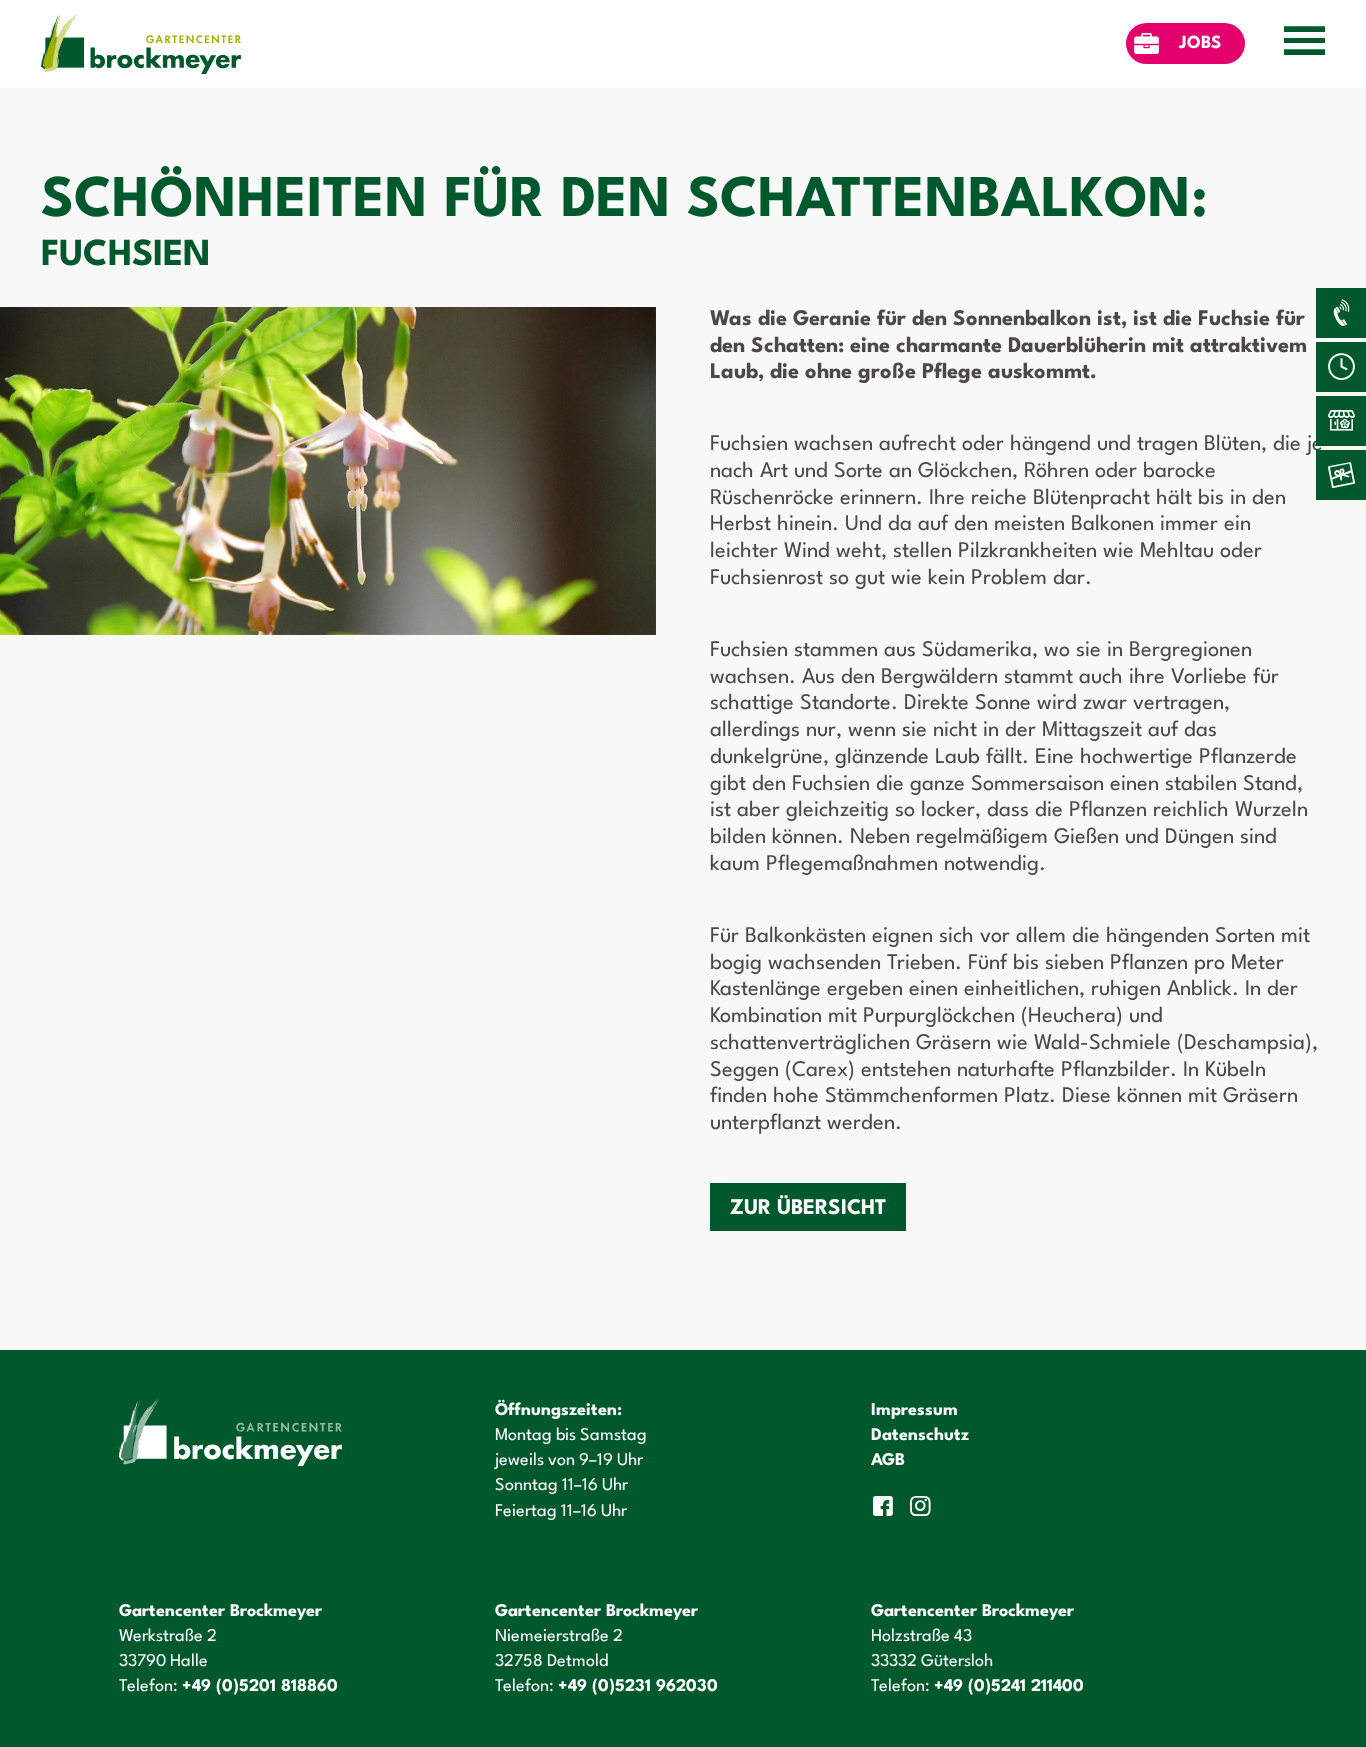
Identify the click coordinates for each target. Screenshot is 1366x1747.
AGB (888, 1460)
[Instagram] (923, 1506)
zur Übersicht (808, 1208)
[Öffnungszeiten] (1341, 367)
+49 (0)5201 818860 (260, 1686)
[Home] (141, 43)
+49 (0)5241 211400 (1009, 1686)
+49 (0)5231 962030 (638, 1686)
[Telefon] (1341, 313)
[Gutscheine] (1341, 475)
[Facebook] (885, 1506)
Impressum (914, 1410)
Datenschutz (920, 1435)
